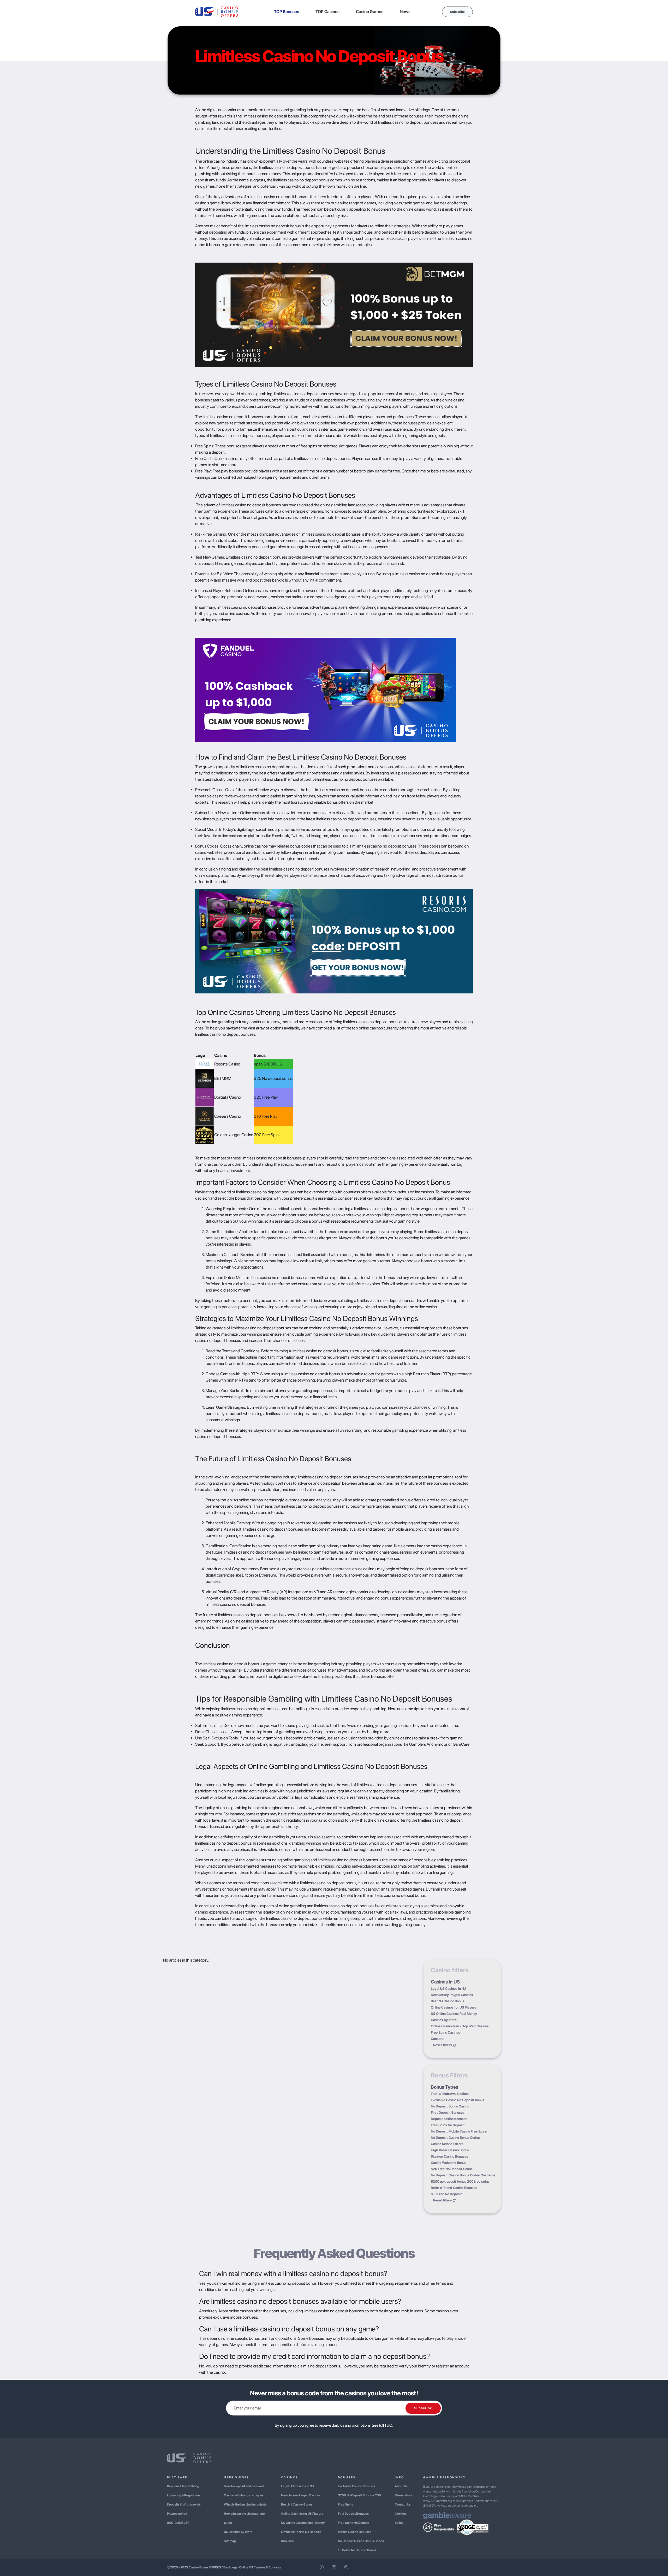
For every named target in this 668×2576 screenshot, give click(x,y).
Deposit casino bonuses (449, 2119)
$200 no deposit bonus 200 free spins (460, 2181)
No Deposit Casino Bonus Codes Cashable (463, 2175)
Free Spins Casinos (445, 2032)
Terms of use (404, 2495)
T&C (388, 2425)
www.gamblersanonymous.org (458, 2506)
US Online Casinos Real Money (454, 2014)
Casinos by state (444, 2020)
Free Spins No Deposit (448, 2125)
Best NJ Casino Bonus (448, 2001)
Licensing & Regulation (183, 2495)
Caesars (437, 2039)
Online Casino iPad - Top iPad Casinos (460, 2026)
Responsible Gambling (183, 2486)
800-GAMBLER (178, 2523)
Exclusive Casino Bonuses (357, 2486)
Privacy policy (177, 2514)
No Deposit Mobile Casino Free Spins (459, 2131)
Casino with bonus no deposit (245, 2495)
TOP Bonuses (287, 12)
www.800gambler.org (438, 2501)
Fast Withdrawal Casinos (450, 2094)
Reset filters (443, 2045)
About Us (401, 2486)
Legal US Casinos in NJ (448, 1989)
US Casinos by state (238, 2532)
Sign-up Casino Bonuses (449, 2156)
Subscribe (457, 12)
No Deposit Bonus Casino (450, 2106)
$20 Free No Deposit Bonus (452, 2169)
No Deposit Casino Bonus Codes (455, 2138)
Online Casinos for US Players (454, 2007)
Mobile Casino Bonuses (355, 2532)
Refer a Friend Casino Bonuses (454, 2188)
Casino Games (370, 12)
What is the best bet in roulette (245, 2504)
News (405, 12)
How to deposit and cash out (244, 2486)
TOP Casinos (327, 12)
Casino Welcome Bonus (449, 2163)
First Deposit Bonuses (448, 2113)
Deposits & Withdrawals (184, 2504)
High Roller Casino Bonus (450, 2150)
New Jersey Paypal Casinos (452, 1995)
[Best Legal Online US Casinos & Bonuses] (217, 11)
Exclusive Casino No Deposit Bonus (458, 2100)
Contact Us (403, 2504)
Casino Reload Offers (447, 2144)
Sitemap (230, 2541)
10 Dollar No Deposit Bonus (357, 2550)
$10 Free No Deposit (446, 2194)
